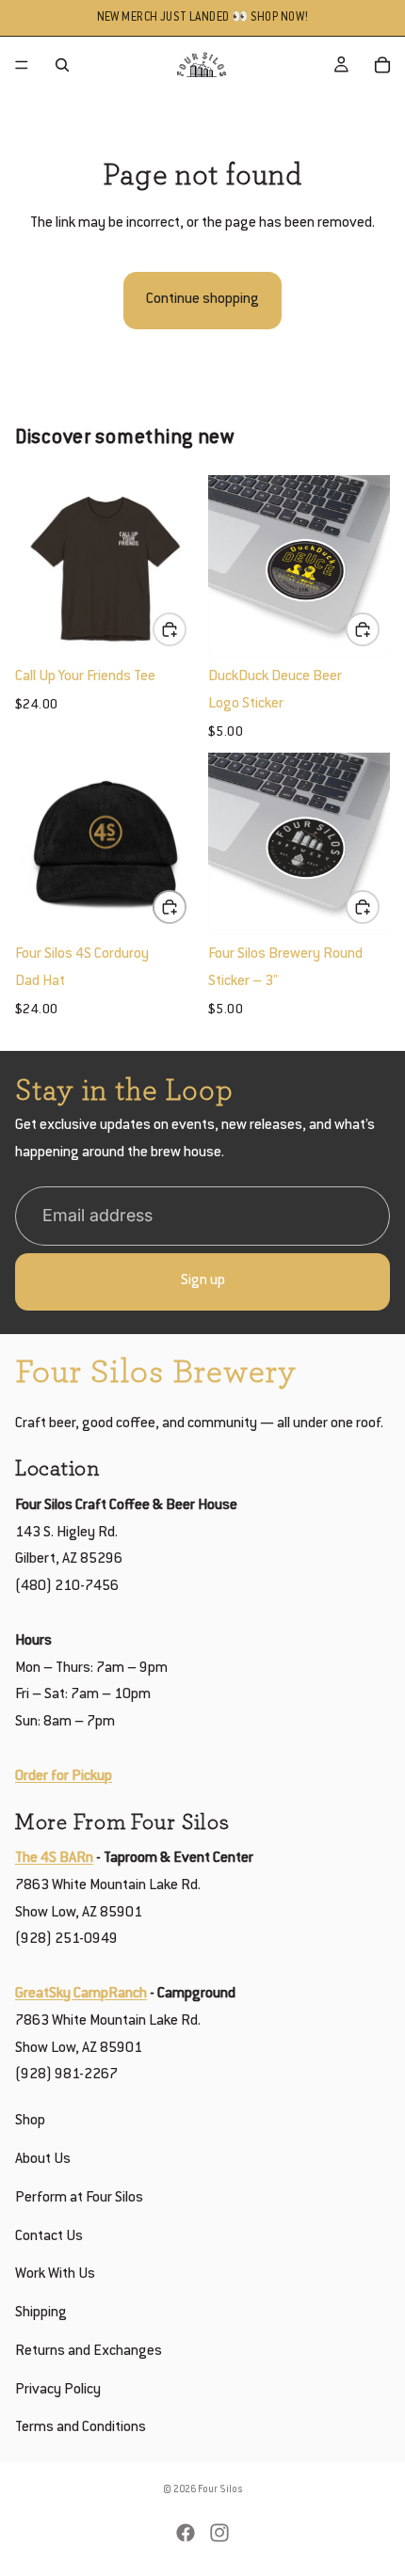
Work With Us (55, 2274)
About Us (43, 2160)
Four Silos (220, 2490)
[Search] (62, 65)
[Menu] (22, 65)
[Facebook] (186, 2533)
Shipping (41, 2313)
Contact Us (49, 2236)
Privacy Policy (58, 2390)
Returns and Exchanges (89, 2352)
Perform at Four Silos (79, 2198)
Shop (30, 2121)
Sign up (203, 1281)
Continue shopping (202, 300)
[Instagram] (219, 2533)
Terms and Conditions (81, 2428)
